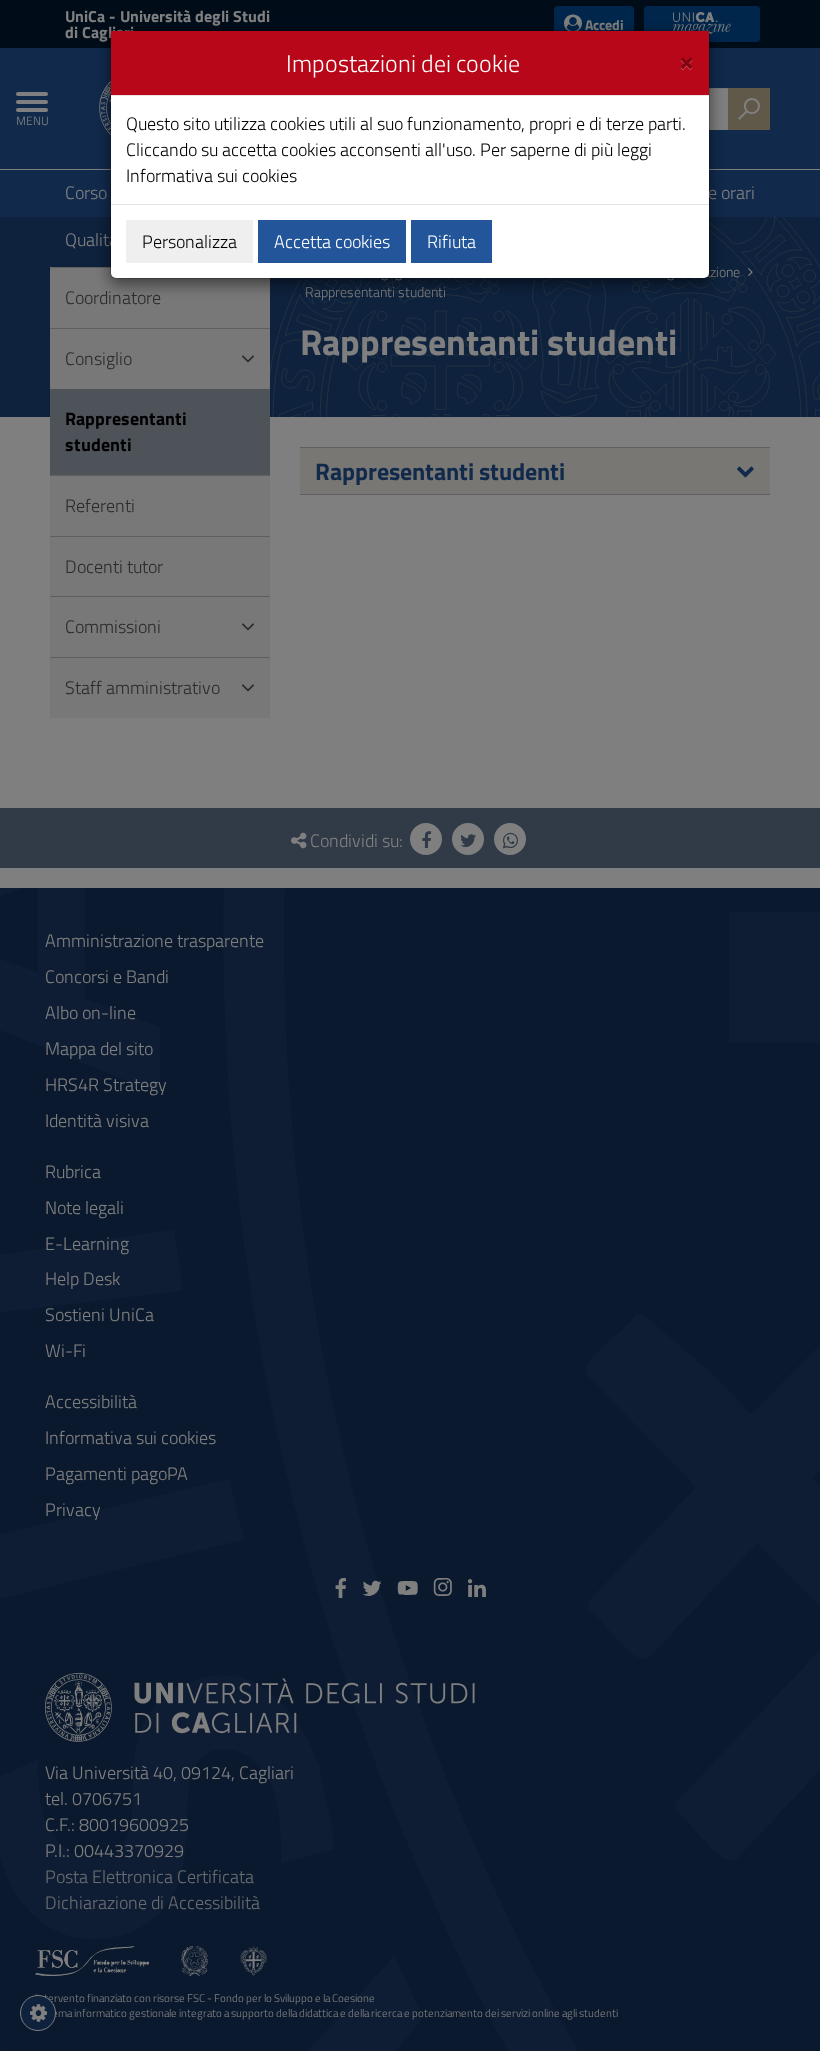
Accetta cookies (332, 241)
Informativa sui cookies (211, 175)
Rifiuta (451, 241)
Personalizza (189, 241)
